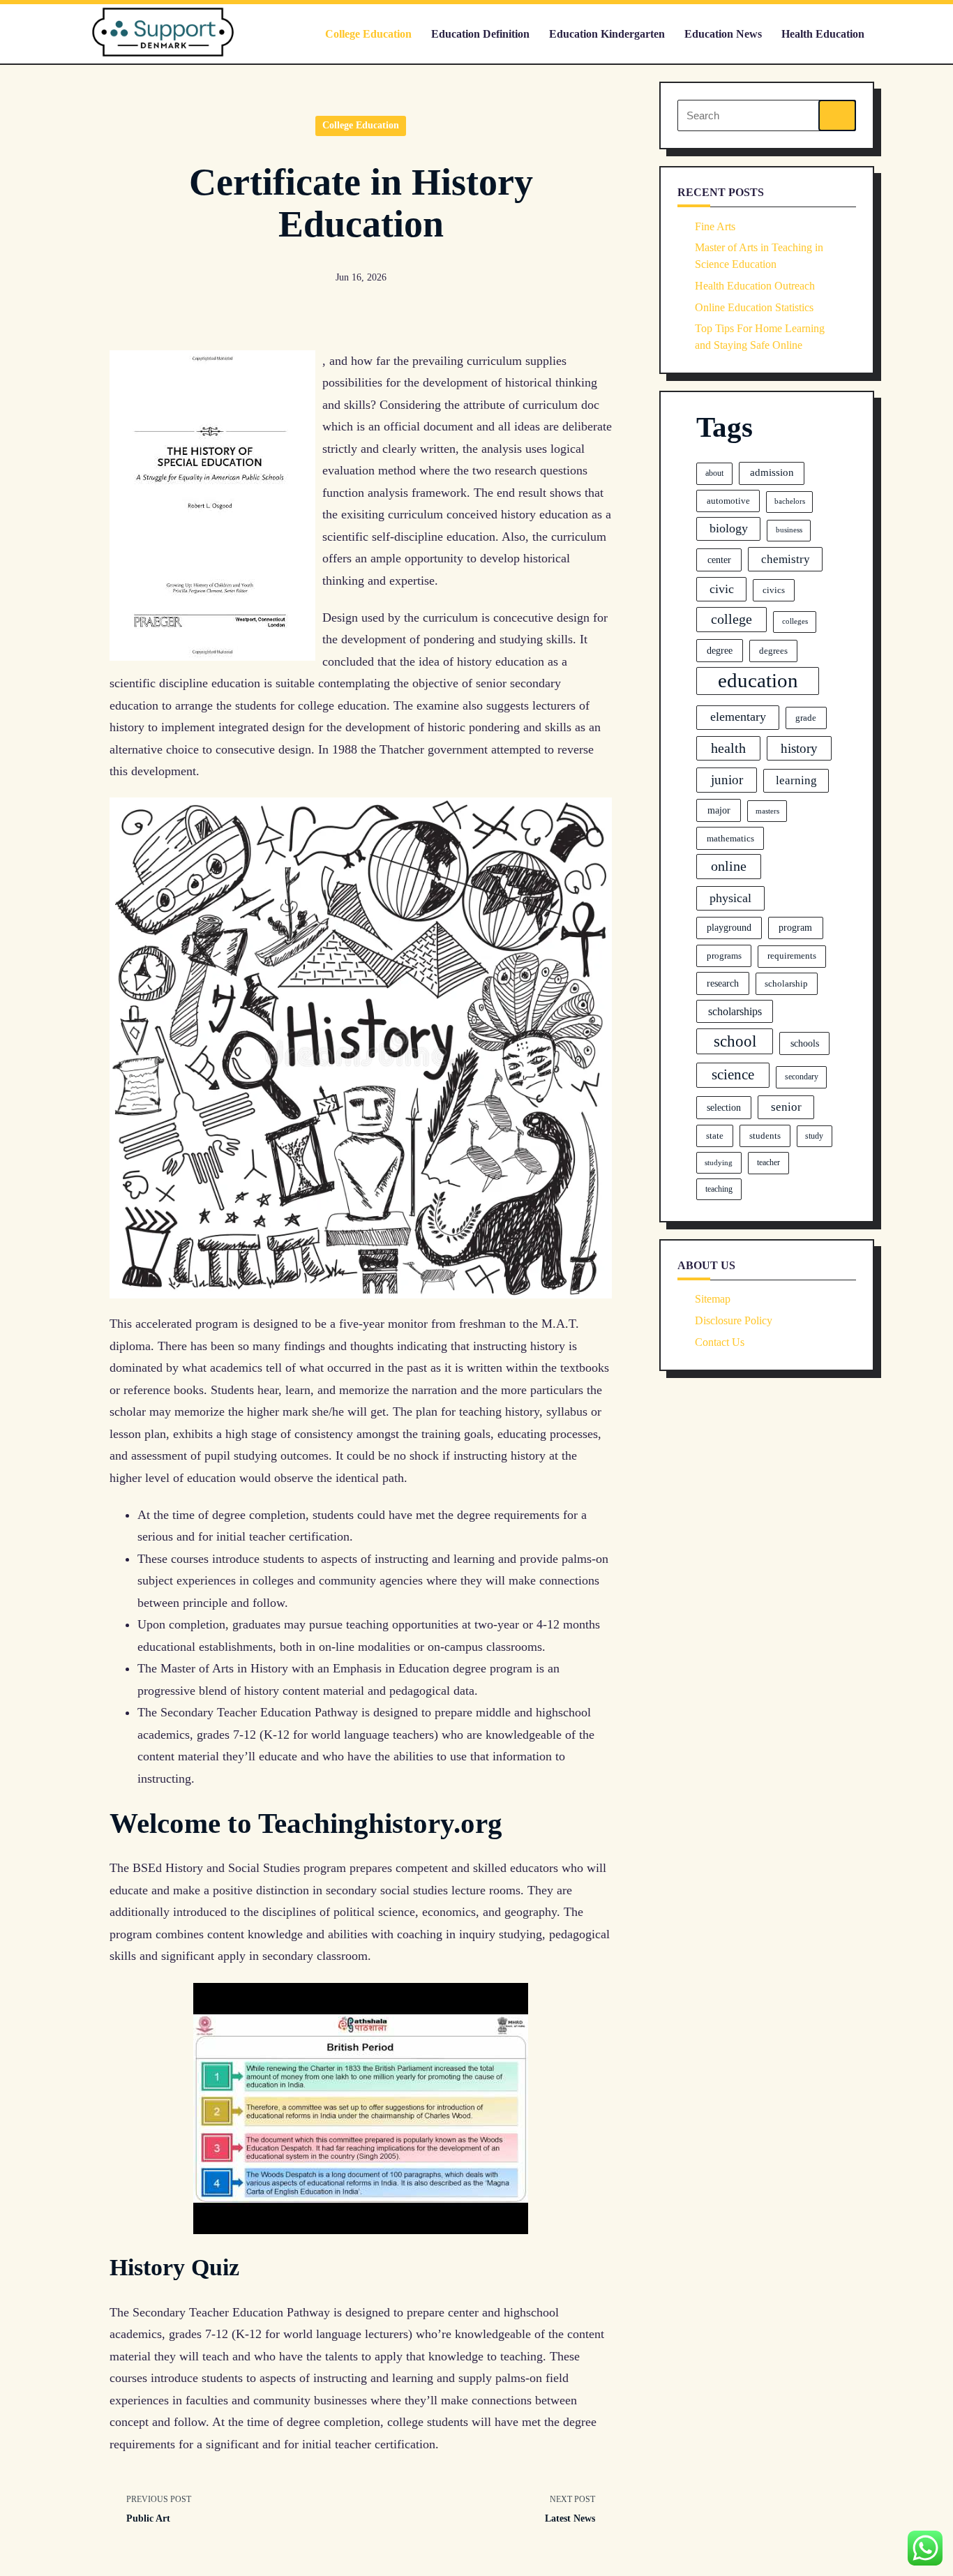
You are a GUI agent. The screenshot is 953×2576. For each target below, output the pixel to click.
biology (729, 528)
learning (796, 780)
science (733, 1074)
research (723, 983)
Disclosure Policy (734, 1320)
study (814, 1136)
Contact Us (720, 1342)
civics (774, 590)
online (729, 866)
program (795, 927)
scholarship (786, 984)
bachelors (790, 501)
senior (786, 1107)
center (719, 560)
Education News (723, 34)
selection (724, 1107)
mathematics (730, 838)
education (758, 680)
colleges (795, 621)
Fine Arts (715, 226)
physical (730, 898)
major (719, 810)
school (735, 1041)
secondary (802, 1077)
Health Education (823, 34)
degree (720, 650)
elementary (738, 717)
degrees (773, 651)
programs (724, 956)
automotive (728, 501)
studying (719, 1162)
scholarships (735, 1011)
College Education (368, 34)
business (789, 530)
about (714, 473)
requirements (792, 956)
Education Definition (480, 34)
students (765, 1136)
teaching (719, 1189)
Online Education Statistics (754, 307)
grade (806, 718)
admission (772, 472)
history (799, 748)
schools (805, 1043)
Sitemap (713, 1299)
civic (722, 589)
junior (727, 780)
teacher (768, 1162)
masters (767, 811)
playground (729, 928)
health (728, 748)
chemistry (786, 559)
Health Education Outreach (755, 286)
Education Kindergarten (607, 34)
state (715, 1136)
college (731, 619)
